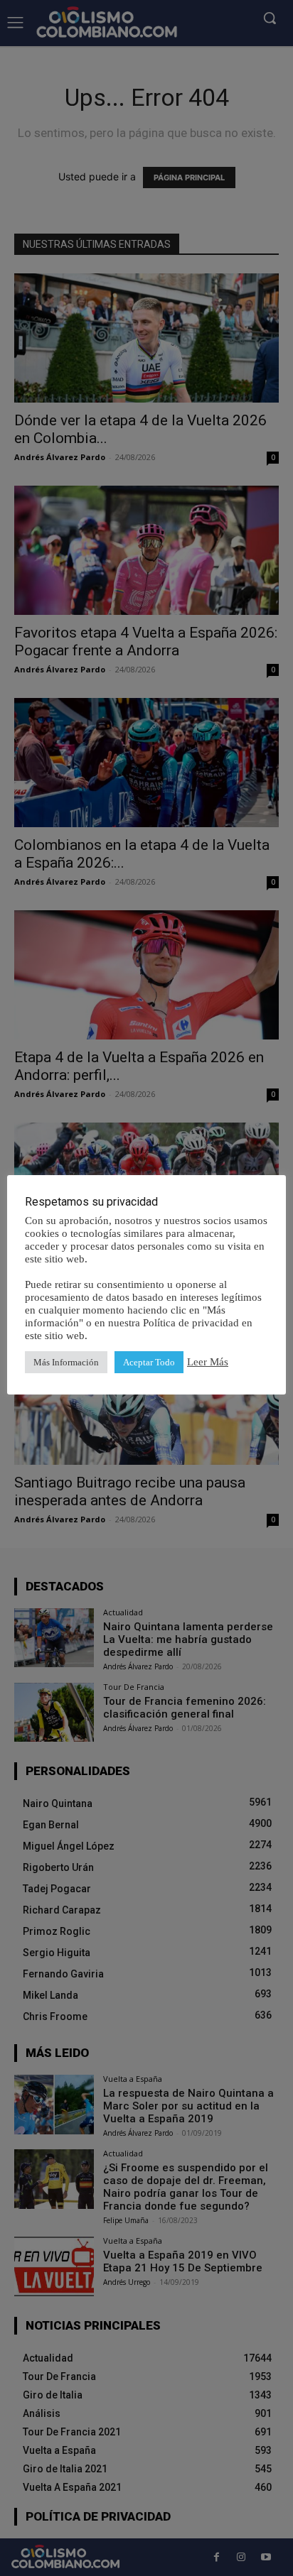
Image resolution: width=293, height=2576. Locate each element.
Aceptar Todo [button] (149, 1362)
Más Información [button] (66, 1362)
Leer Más (208, 1362)
